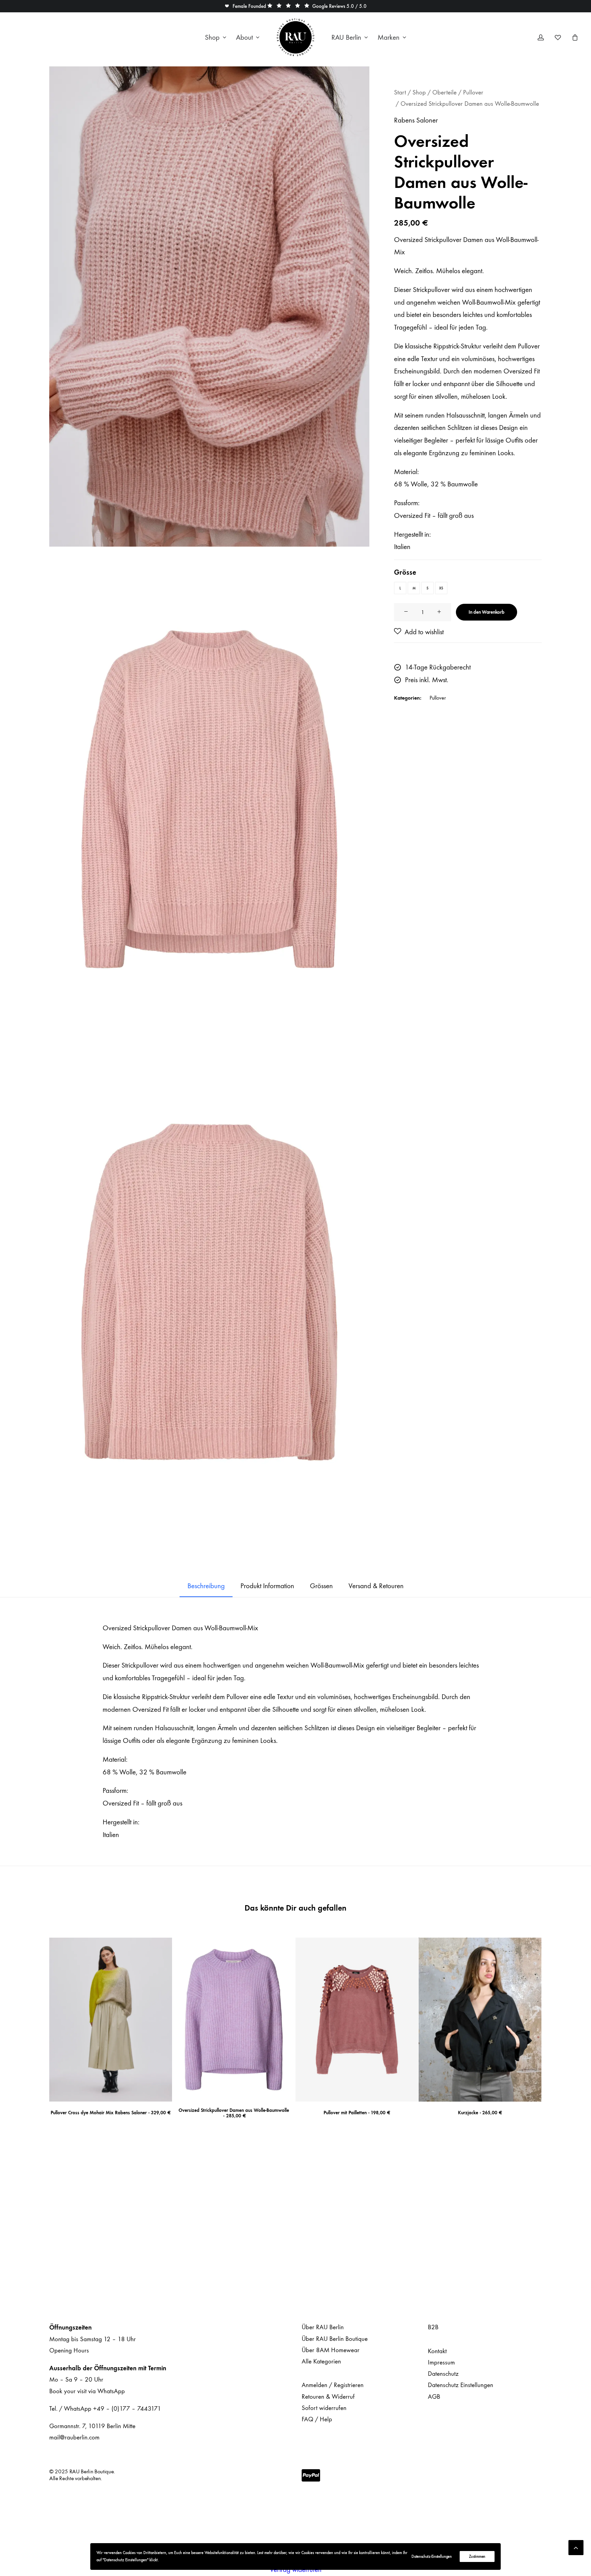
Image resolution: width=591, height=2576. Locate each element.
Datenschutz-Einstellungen (432, 2556)
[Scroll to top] (576, 2546)
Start (400, 92)
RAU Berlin (346, 37)
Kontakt (437, 2351)
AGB (434, 2397)
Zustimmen (477, 2556)
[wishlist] (561, 37)
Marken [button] (389, 37)
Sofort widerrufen (324, 2408)
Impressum (441, 2362)
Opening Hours (69, 2350)
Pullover (473, 92)
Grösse (405, 572)
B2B (433, 2327)
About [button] (244, 37)
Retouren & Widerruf (328, 2397)
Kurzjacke (480, 2113)
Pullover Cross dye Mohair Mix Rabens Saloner (111, 2113)
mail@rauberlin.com (74, 2437)
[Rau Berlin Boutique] (295, 37)
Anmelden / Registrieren (333, 2385)
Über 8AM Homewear (331, 2350)
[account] (545, 37)
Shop (212, 37)
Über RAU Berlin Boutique (335, 2339)
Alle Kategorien (321, 2361)
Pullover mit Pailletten (357, 2113)
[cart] (574, 37)
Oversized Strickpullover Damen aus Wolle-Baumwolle (234, 2113)
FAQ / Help (317, 2419)
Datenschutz (443, 2374)
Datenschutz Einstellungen (461, 2385)
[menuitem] (216, 37)
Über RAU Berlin (323, 2327)
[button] (245, 6)
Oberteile (444, 92)
